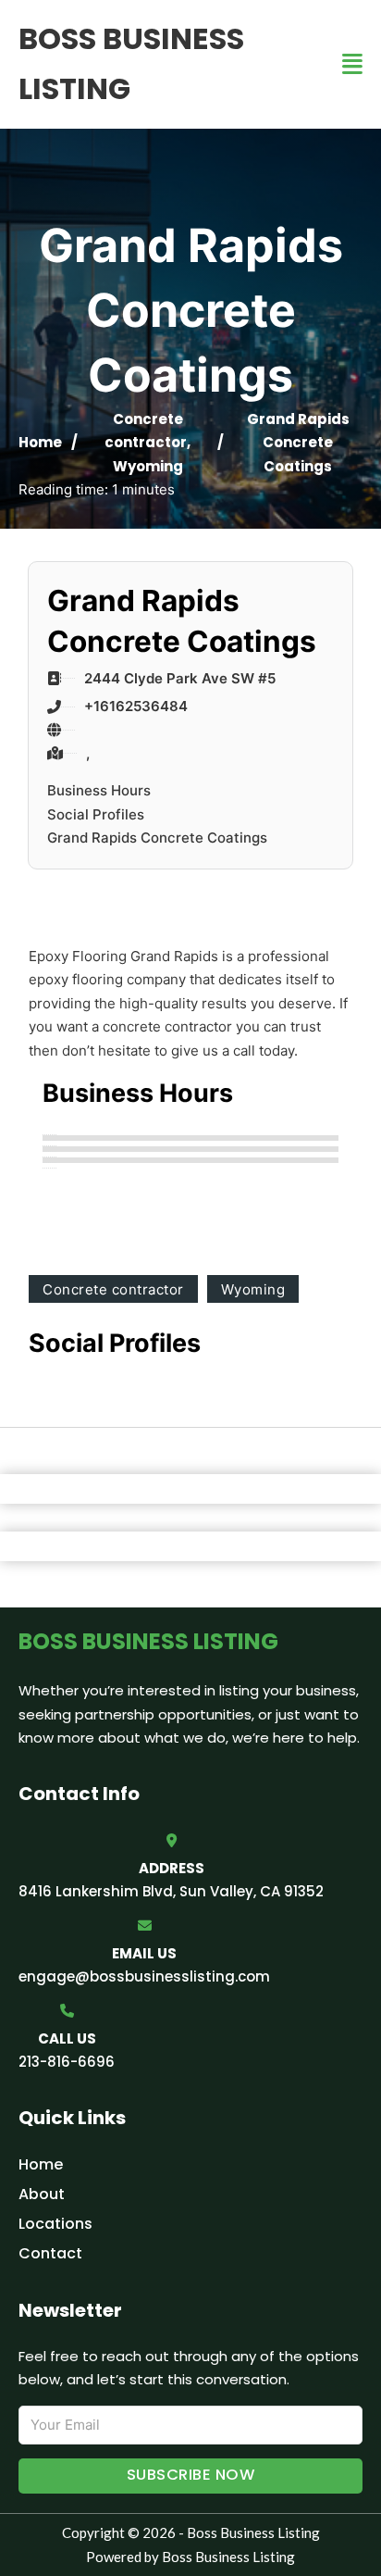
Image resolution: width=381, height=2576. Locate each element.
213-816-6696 (67, 2062)
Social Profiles (96, 814)
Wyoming (148, 466)
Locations (55, 2224)
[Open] (352, 64)
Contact (50, 2253)
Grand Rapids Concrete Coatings (157, 838)
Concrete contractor (113, 1289)
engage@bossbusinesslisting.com (144, 1976)
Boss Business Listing (131, 63)
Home (40, 442)
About (42, 2194)
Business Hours (99, 790)
